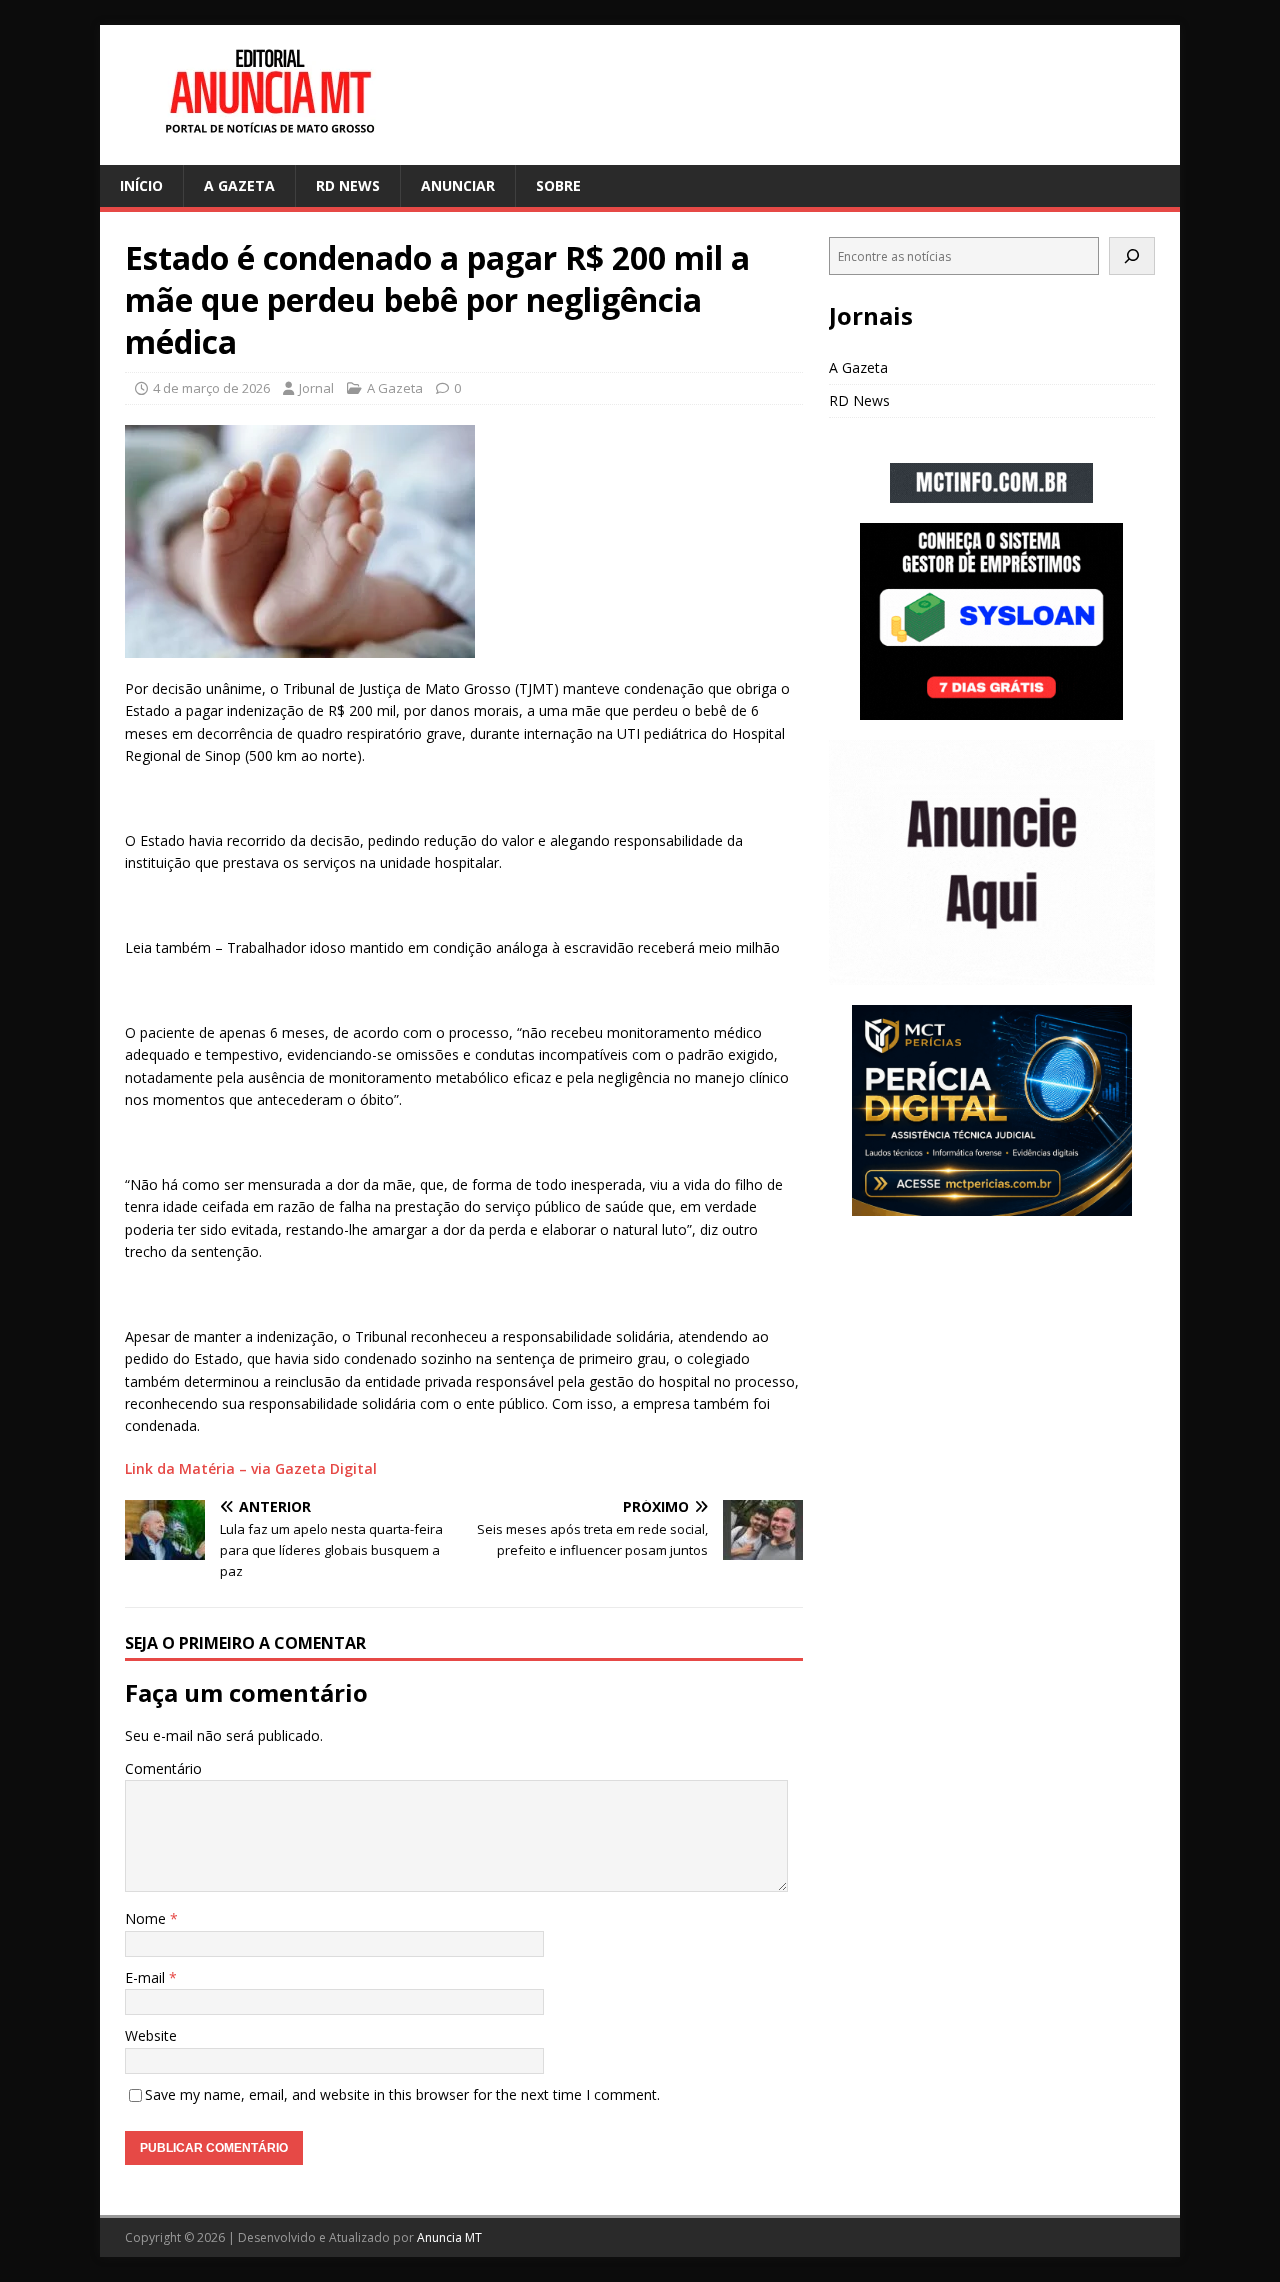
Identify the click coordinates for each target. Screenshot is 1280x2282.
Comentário (163, 1768)
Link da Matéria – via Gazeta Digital (251, 1468)
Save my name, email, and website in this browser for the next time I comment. (402, 2094)
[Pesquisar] (1132, 256)
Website (151, 2035)
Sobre (558, 185)
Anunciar (458, 185)
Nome (147, 1918)
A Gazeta (239, 185)
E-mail (147, 1977)
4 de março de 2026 (211, 388)
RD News (348, 185)
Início (141, 185)
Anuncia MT (449, 2237)
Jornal (316, 388)
